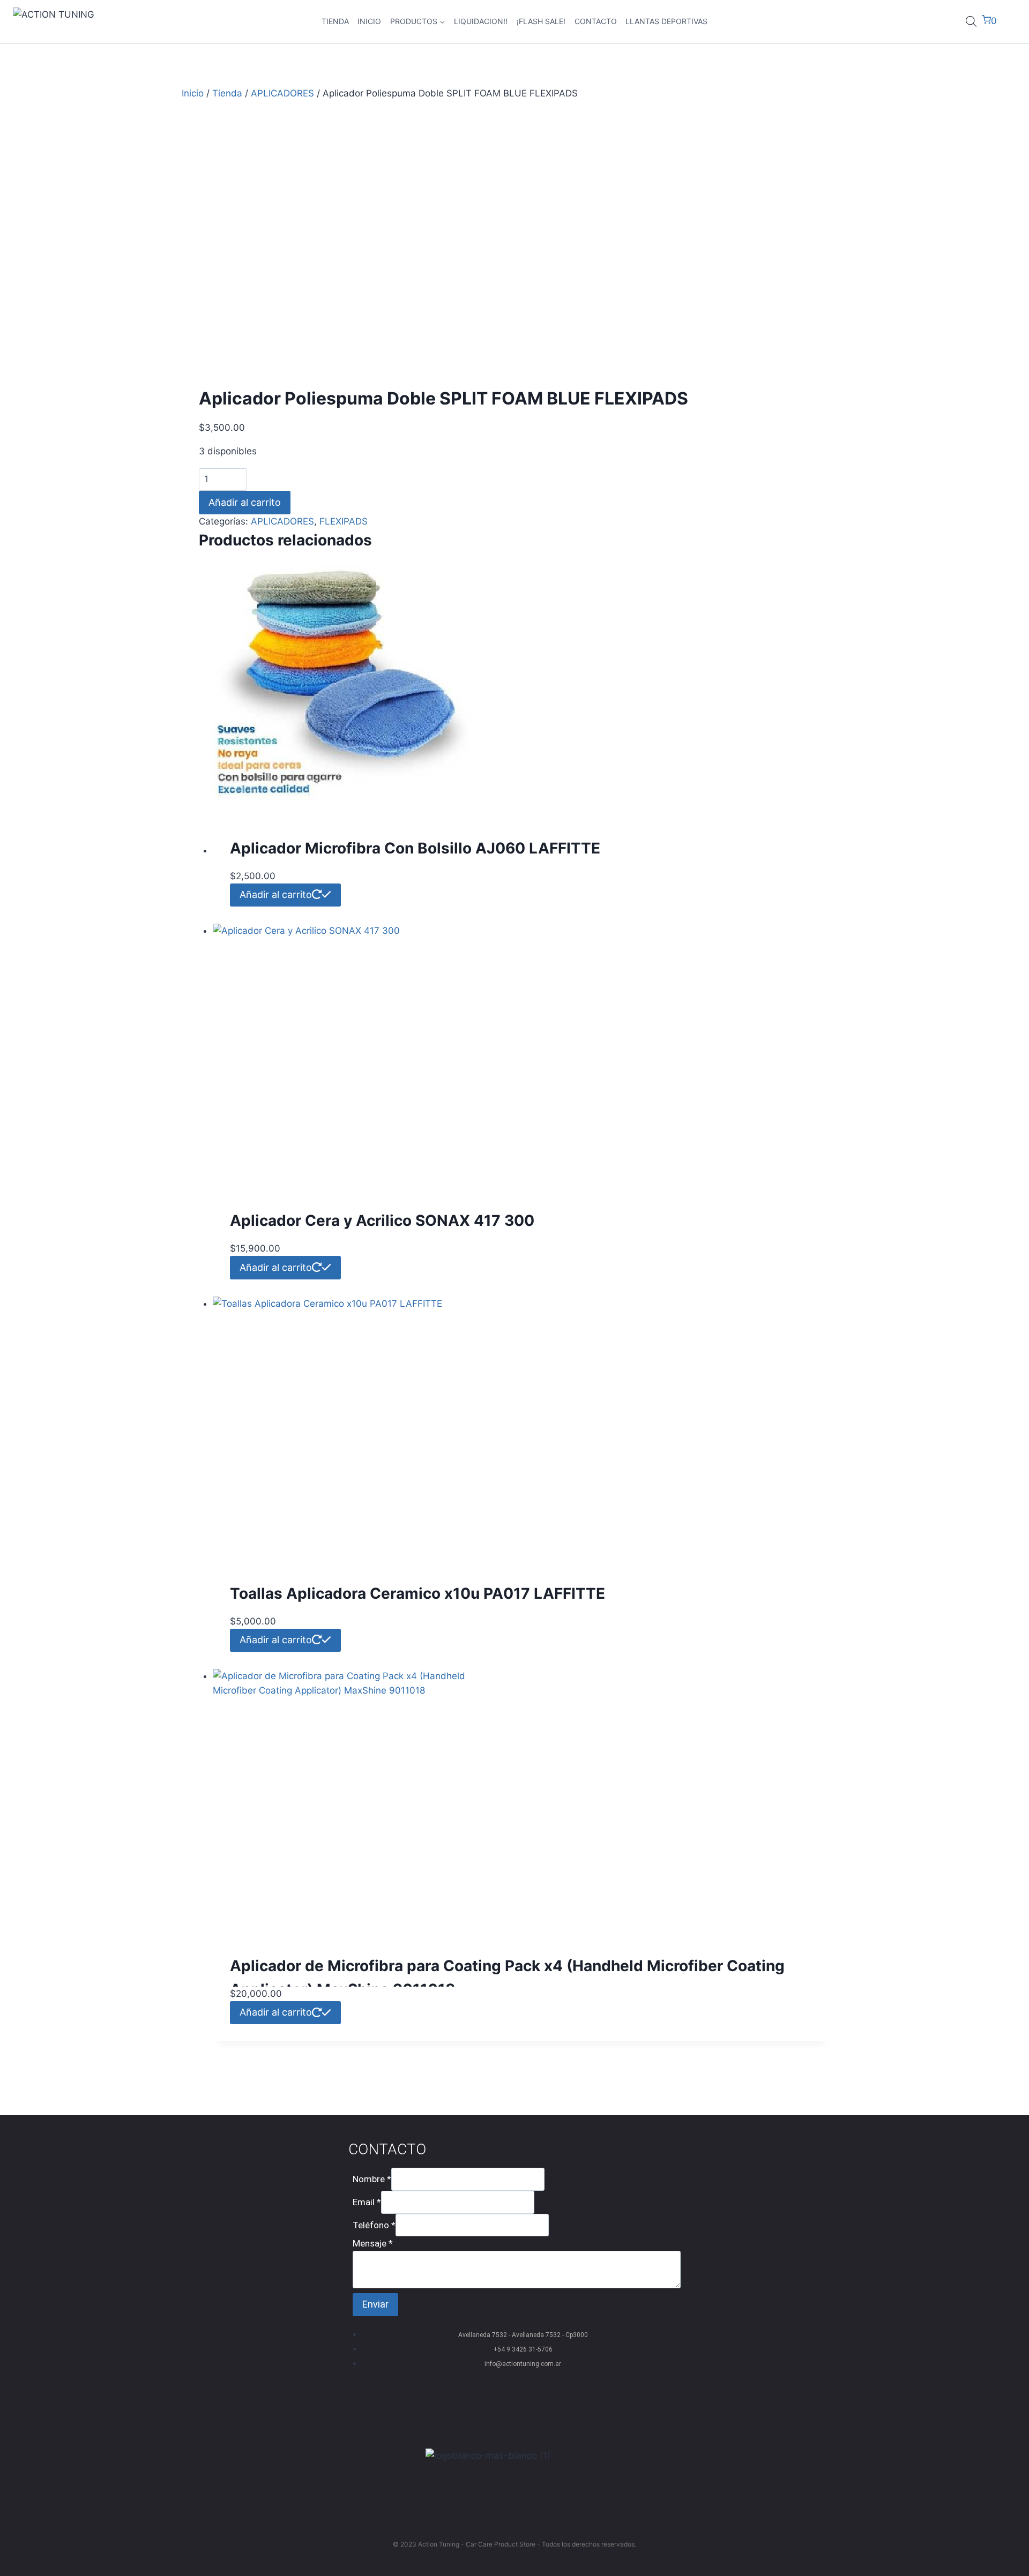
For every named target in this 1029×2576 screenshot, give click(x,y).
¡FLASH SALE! (541, 21)
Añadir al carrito (245, 502)
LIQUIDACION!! (481, 21)
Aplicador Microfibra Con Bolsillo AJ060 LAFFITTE (415, 848)
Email (367, 2202)
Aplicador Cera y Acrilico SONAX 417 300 (382, 1220)
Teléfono (374, 2225)
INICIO (369, 21)
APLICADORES (282, 521)
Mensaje (373, 2243)
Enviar (375, 2304)
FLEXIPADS (344, 521)
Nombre (372, 2179)
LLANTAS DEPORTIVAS (666, 21)
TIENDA (335, 21)
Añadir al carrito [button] (276, 894)
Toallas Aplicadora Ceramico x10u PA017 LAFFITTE (417, 1593)
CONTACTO (596, 21)
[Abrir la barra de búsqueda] (971, 21)
